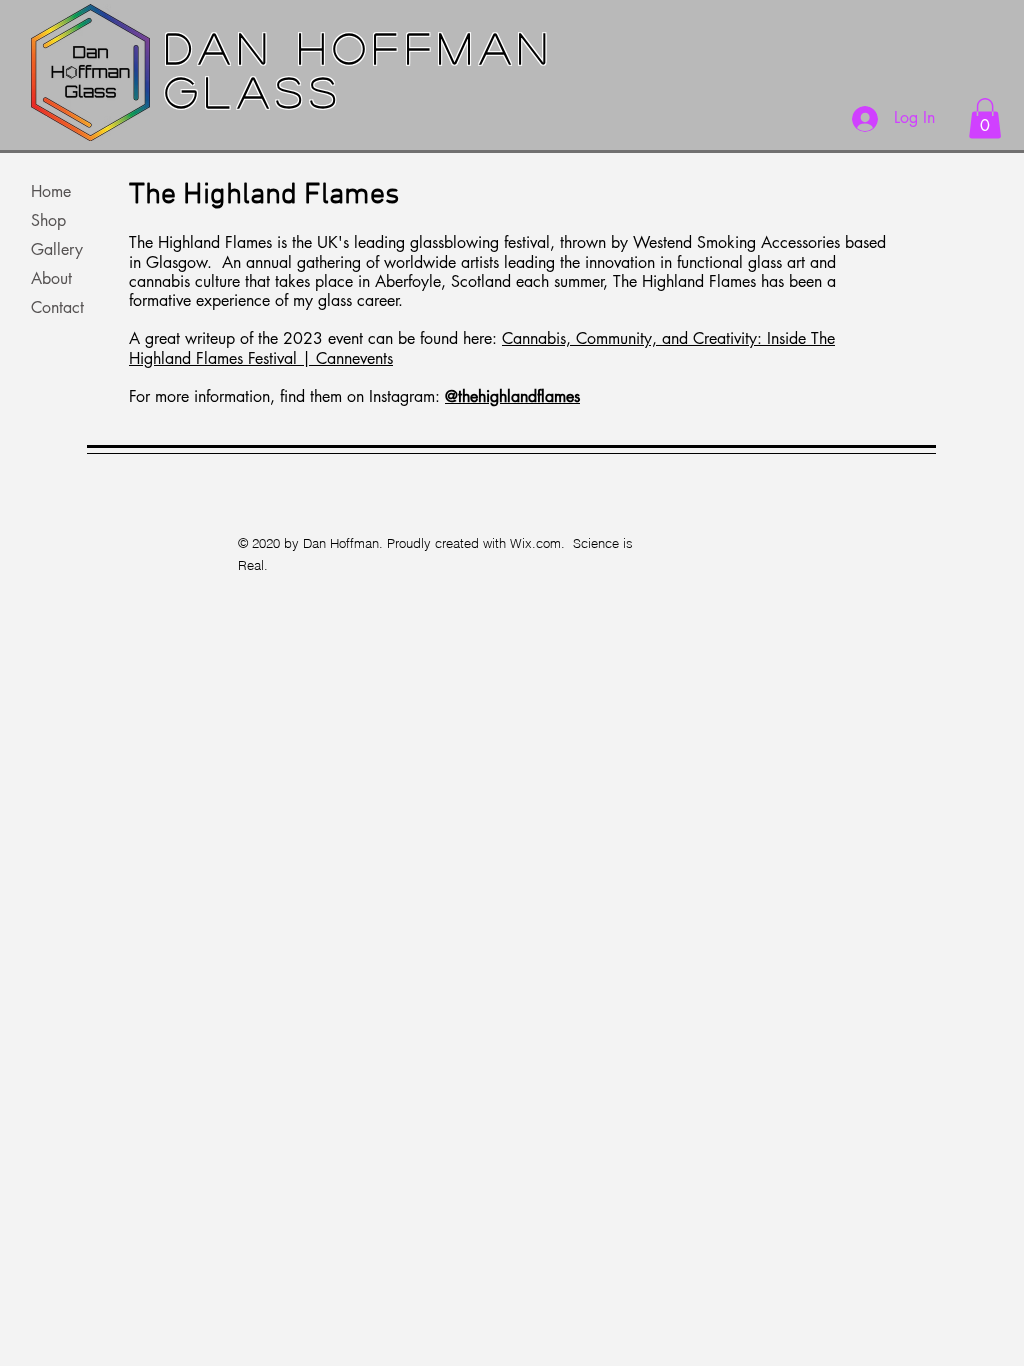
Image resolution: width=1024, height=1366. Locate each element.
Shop (48, 220)
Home (51, 191)
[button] (985, 118)
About (51, 278)
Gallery (57, 249)
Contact (57, 307)
